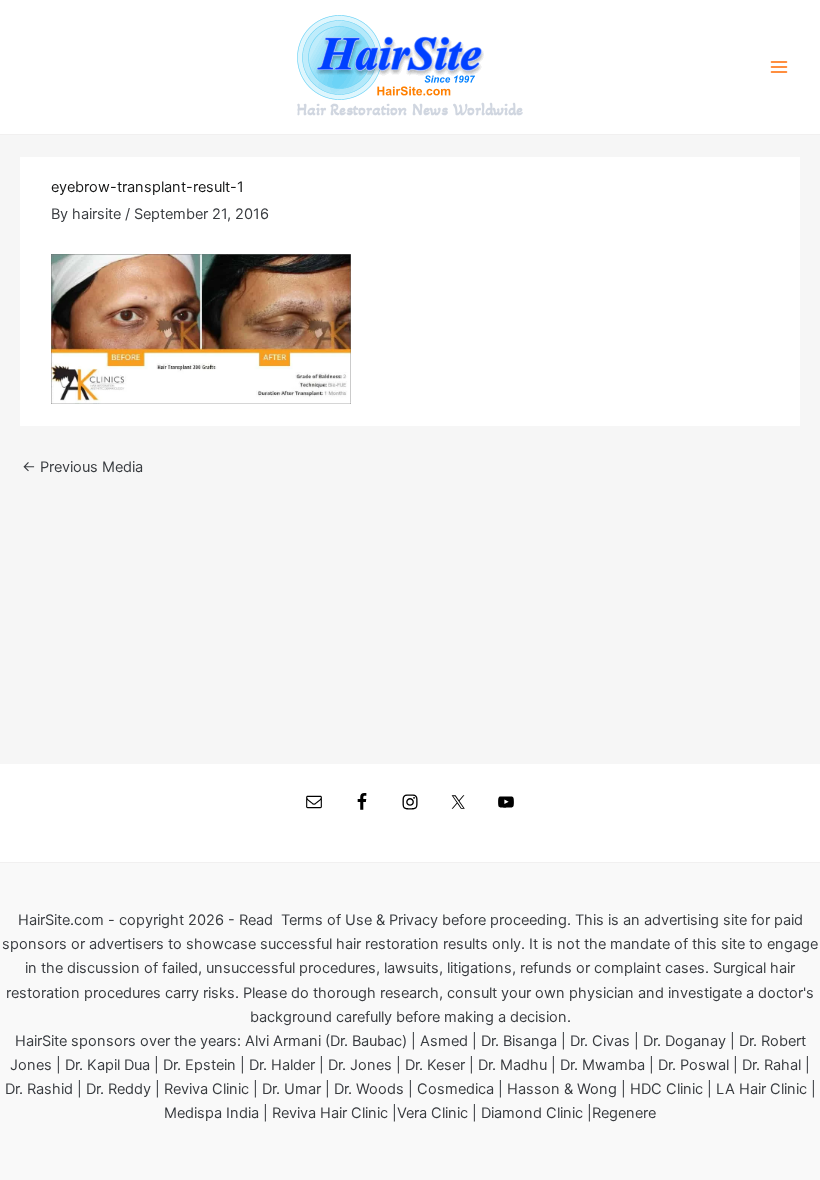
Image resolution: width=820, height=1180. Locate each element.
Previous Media (82, 467)
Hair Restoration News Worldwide (410, 110)
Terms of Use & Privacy (359, 920)
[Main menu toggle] (779, 67)
